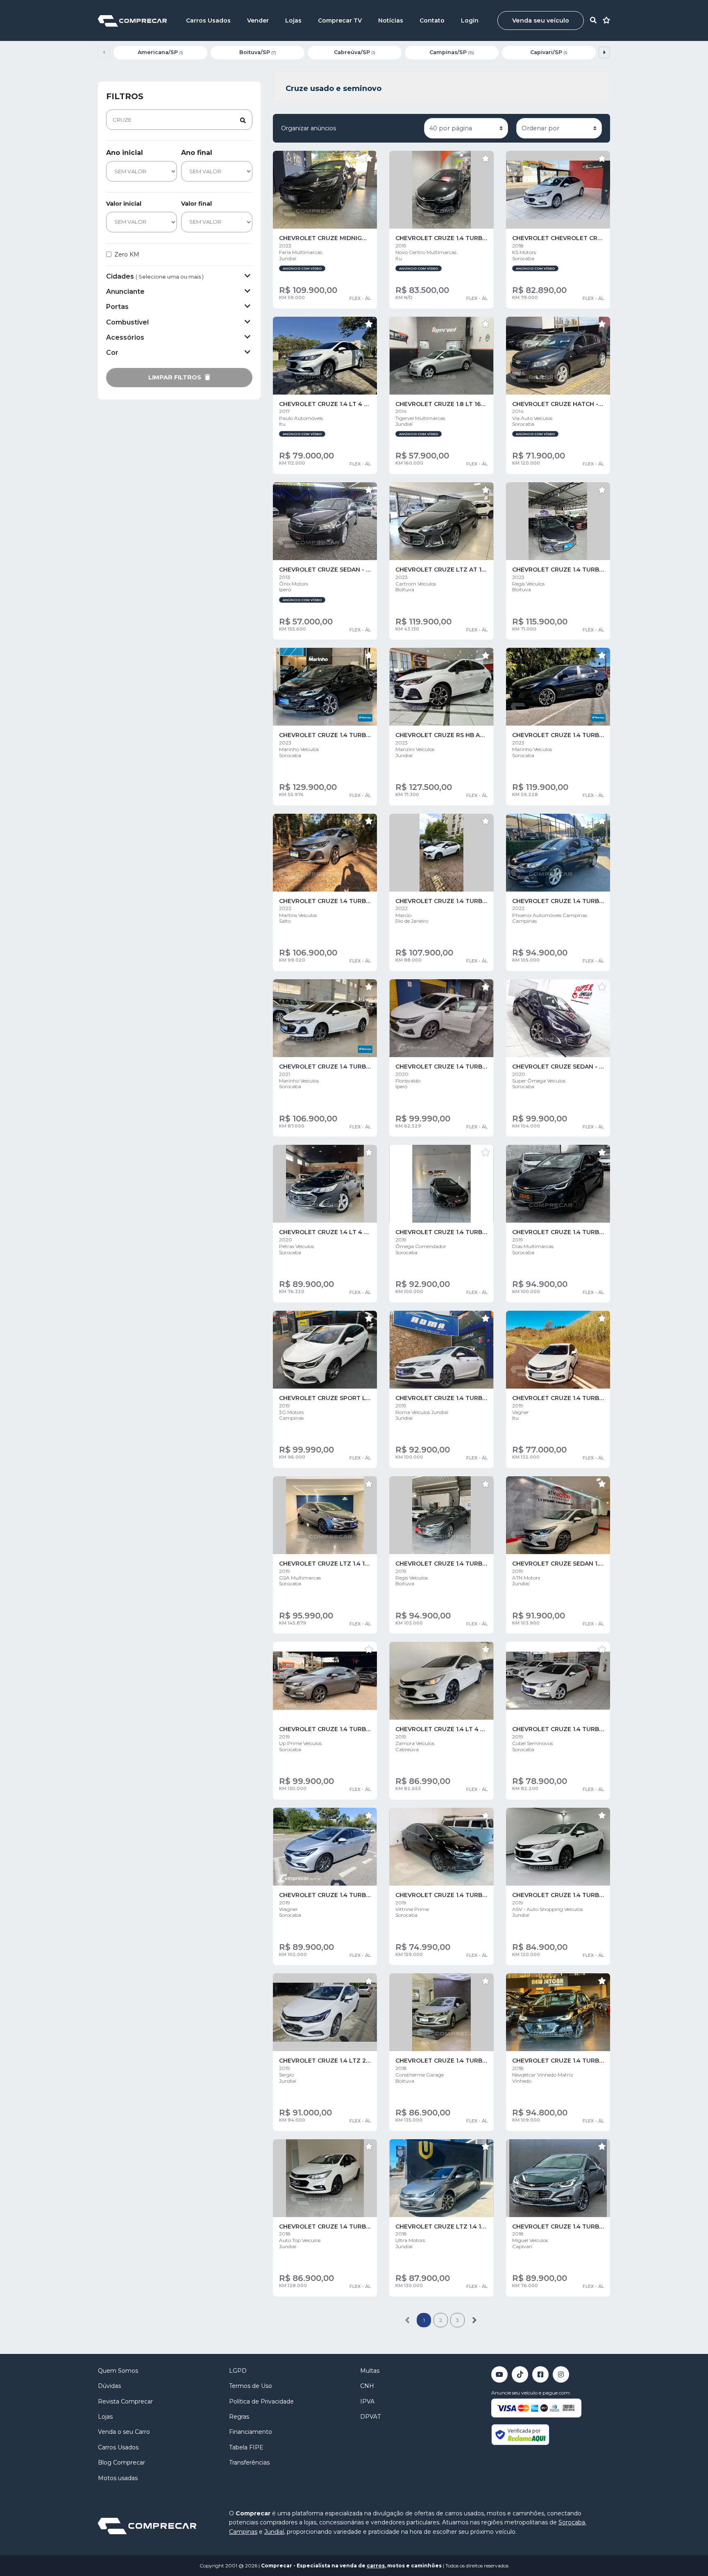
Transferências (249, 2463)
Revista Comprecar (125, 2401)
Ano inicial (125, 153)
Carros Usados (208, 20)
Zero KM (127, 254)
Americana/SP (160, 52)
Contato (432, 20)
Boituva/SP (258, 52)
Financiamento (251, 2432)
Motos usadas (118, 2478)
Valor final (196, 204)
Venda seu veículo (541, 20)
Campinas (243, 2532)
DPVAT (370, 2417)
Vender (258, 20)
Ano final (197, 153)
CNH (367, 2386)
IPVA (367, 2401)
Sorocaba (572, 2522)
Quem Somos (118, 2371)
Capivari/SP (549, 52)
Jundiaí (274, 2532)
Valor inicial (124, 204)
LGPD (238, 2371)
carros (376, 2566)
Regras (239, 2417)
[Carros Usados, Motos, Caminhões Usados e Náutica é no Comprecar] (132, 20)
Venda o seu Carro (124, 2432)
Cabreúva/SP (355, 52)
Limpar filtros (176, 377)
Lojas (293, 20)
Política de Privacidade (261, 2401)
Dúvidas (109, 2386)
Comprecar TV (340, 20)
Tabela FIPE (246, 2447)
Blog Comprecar (121, 2463)
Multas (370, 2371)
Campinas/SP (452, 52)
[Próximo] (474, 2320)
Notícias (391, 20)
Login (470, 20)
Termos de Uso (251, 2386)
